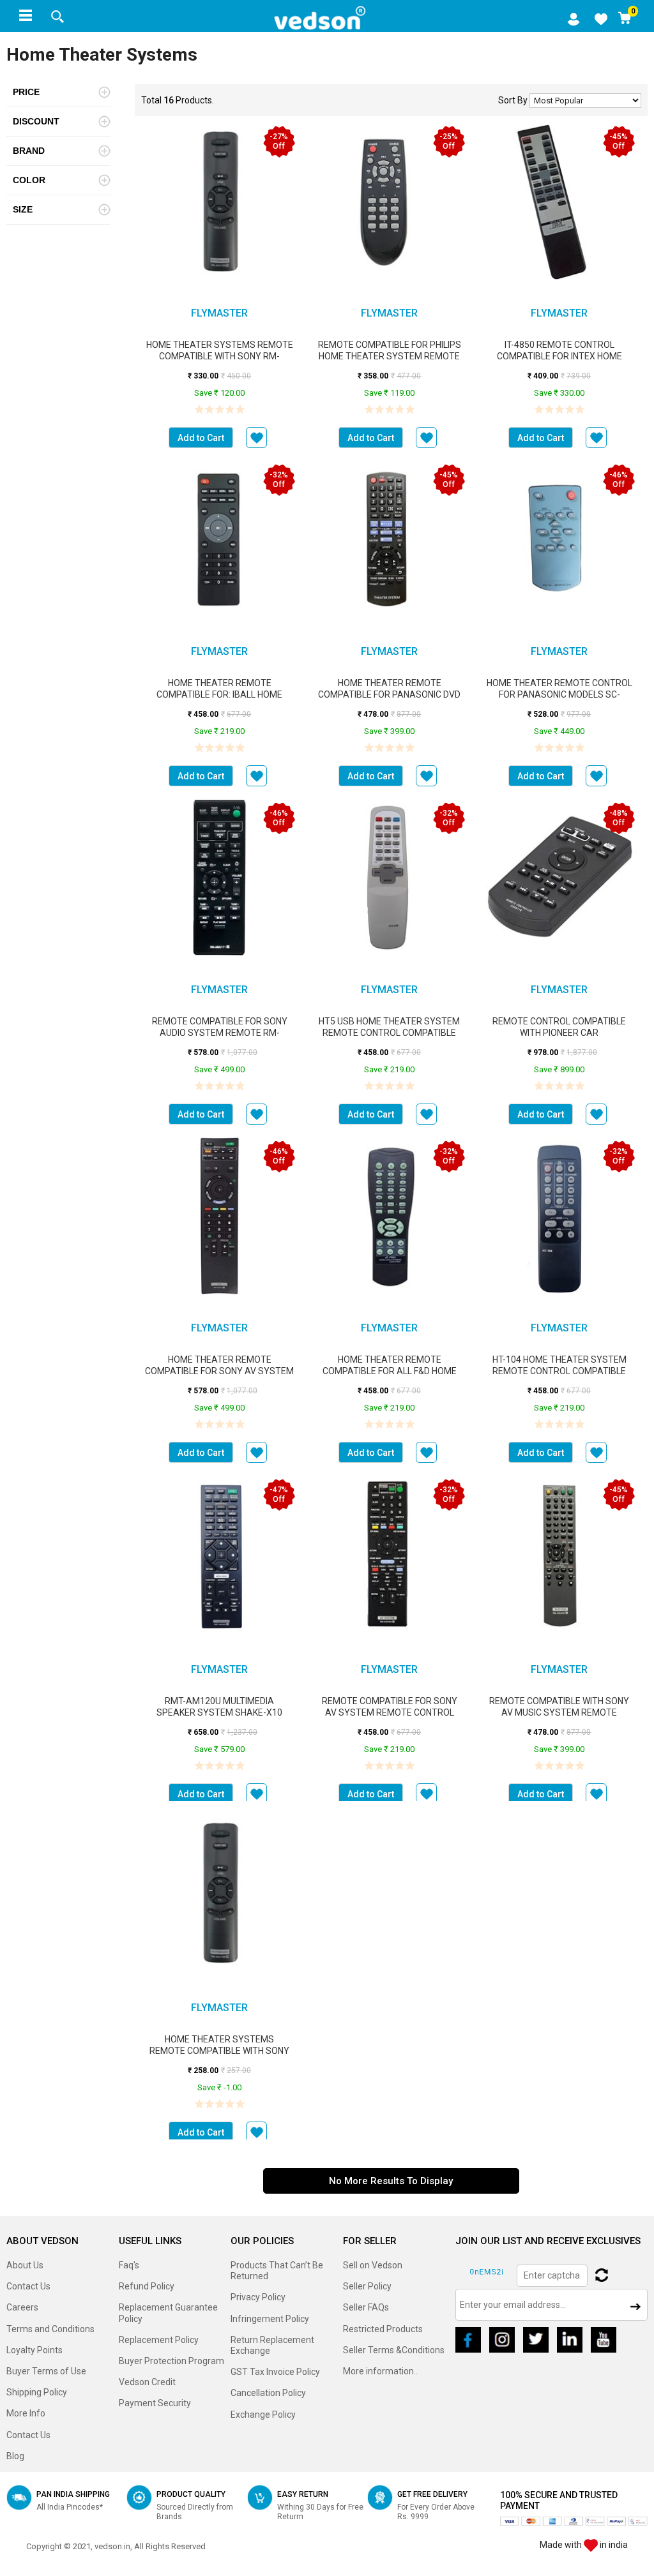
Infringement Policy (270, 2319)
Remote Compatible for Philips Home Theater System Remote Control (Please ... (390, 356)
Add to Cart (201, 438)
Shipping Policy (37, 2392)
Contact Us (28, 2286)
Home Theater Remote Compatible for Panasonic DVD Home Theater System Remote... (390, 694)
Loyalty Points (34, 2350)
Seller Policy (367, 2286)
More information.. (380, 2371)
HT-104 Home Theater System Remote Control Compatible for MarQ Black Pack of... (559, 1371)
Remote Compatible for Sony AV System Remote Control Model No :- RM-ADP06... (390, 1712)
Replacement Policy (159, 2340)
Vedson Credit (147, 2382)
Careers (22, 2307)
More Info (26, 2413)
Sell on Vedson (373, 2265)
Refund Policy (147, 2286)
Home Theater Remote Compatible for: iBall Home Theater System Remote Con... (219, 694)
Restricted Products (383, 2329)
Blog (15, 2456)
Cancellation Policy (268, 2393)
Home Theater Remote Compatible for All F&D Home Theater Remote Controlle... (390, 1371)
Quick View (219, 214)
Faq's (129, 2265)
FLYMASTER (219, 313)
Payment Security (155, 2403)
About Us (25, 2265)
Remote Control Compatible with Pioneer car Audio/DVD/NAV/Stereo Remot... (559, 1033)
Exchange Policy (263, 2415)
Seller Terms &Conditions (394, 2350)
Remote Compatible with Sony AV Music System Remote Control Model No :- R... (559, 1712)
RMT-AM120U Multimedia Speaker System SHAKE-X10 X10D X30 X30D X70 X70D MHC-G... (220, 1712)
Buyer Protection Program (171, 2361)
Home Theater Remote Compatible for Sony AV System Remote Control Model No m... (219, 1371)
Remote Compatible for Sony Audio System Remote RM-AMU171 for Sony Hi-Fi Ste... (220, 1033)
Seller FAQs (366, 2307)
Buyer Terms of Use (46, 2371)
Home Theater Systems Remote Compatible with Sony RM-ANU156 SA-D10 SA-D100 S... (220, 356)
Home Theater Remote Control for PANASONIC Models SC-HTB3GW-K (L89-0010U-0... (559, 694)
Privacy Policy (258, 2297)
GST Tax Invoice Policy (275, 2372)
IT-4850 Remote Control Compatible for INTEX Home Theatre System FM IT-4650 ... (559, 356)
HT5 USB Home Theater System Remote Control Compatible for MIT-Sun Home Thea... (389, 1033)
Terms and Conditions (50, 2329)
